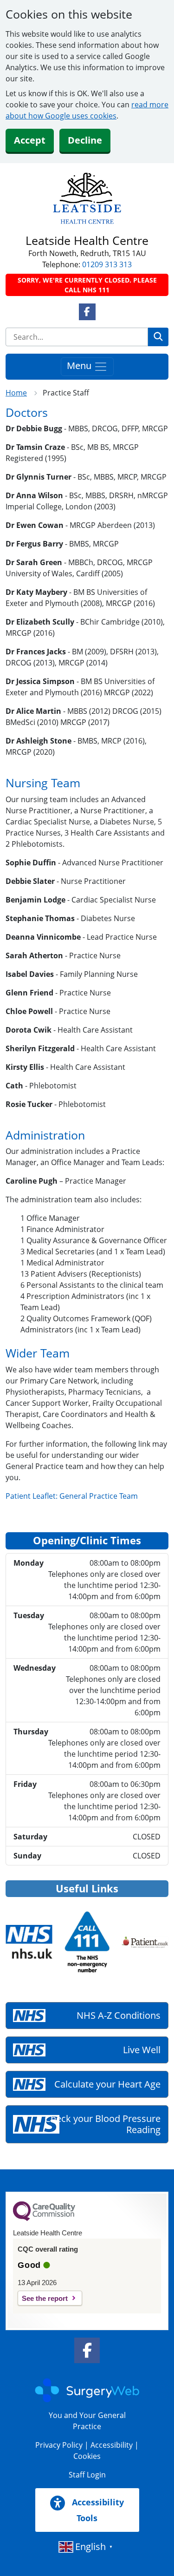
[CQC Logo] (44, 2219)
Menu (80, 366)
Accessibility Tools (97, 2510)
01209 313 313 (107, 264)
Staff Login (87, 2475)
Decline (85, 140)
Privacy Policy (59, 2445)
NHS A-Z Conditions (119, 2015)
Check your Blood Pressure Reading (103, 2124)
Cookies (87, 2456)
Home (16, 393)
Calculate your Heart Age (107, 2084)
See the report (45, 2298)
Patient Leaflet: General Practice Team (72, 1496)
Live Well (142, 2050)
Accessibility (112, 2445)
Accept (30, 140)
